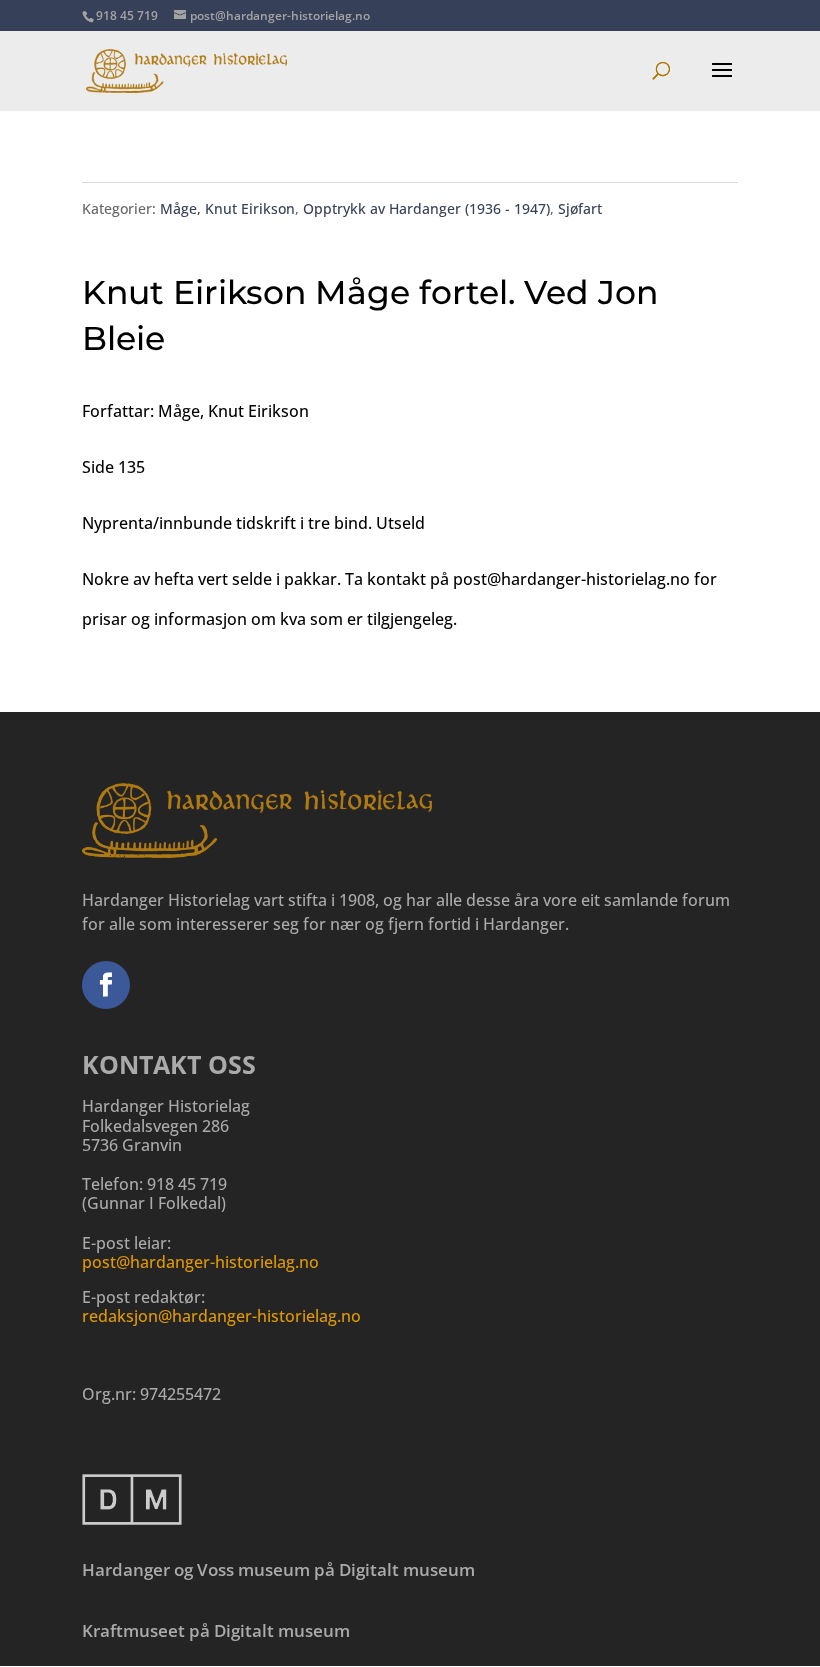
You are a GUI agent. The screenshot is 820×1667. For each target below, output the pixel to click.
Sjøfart (580, 208)
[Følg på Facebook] (106, 985)
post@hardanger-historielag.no (200, 1262)
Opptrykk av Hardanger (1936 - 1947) (426, 208)
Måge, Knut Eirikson (227, 208)
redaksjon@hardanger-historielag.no (221, 1316)
